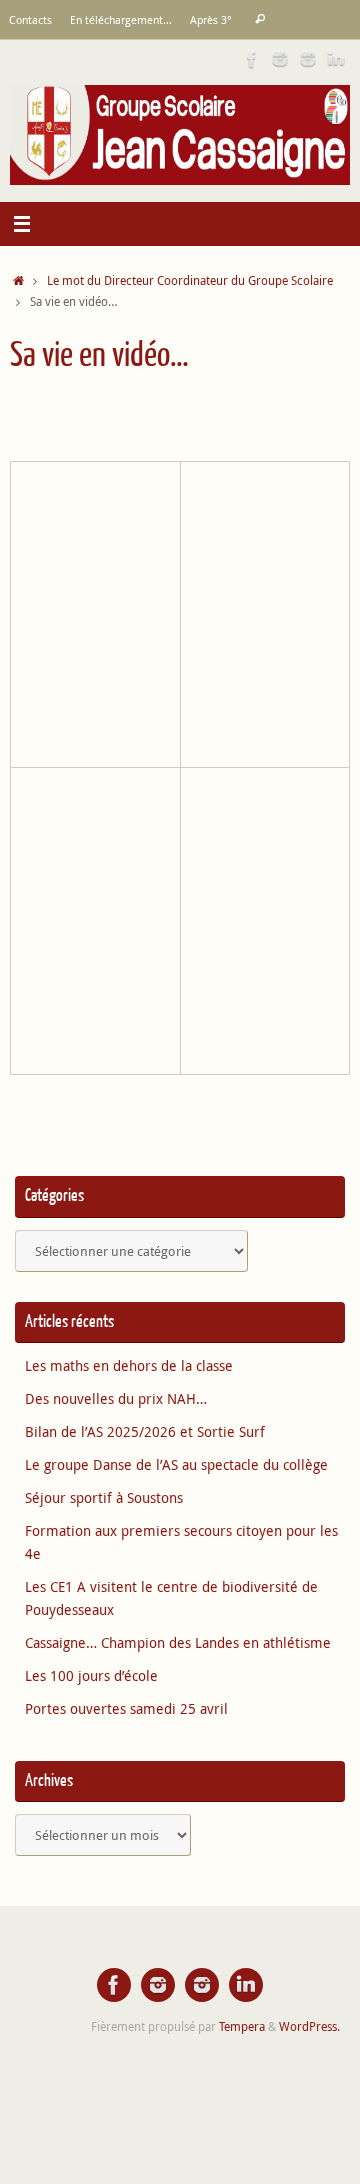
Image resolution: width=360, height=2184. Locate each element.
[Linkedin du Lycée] (336, 59)
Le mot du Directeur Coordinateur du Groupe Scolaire (190, 280)
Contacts (30, 19)
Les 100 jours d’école (91, 1676)
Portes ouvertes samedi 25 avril (126, 1709)
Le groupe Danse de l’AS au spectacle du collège (176, 1465)
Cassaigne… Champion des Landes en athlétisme (178, 1643)
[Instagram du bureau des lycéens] (280, 59)
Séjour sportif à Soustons (104, 1498)
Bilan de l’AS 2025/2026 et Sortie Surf (145, 1432)
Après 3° (211, 19)
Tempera (242, 2026)
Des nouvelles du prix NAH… (116, 1399)
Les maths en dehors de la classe (129, 1366)
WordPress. (309, 2026)
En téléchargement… (121, 19)
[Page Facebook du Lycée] (252, 59)
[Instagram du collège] (308, 59)
